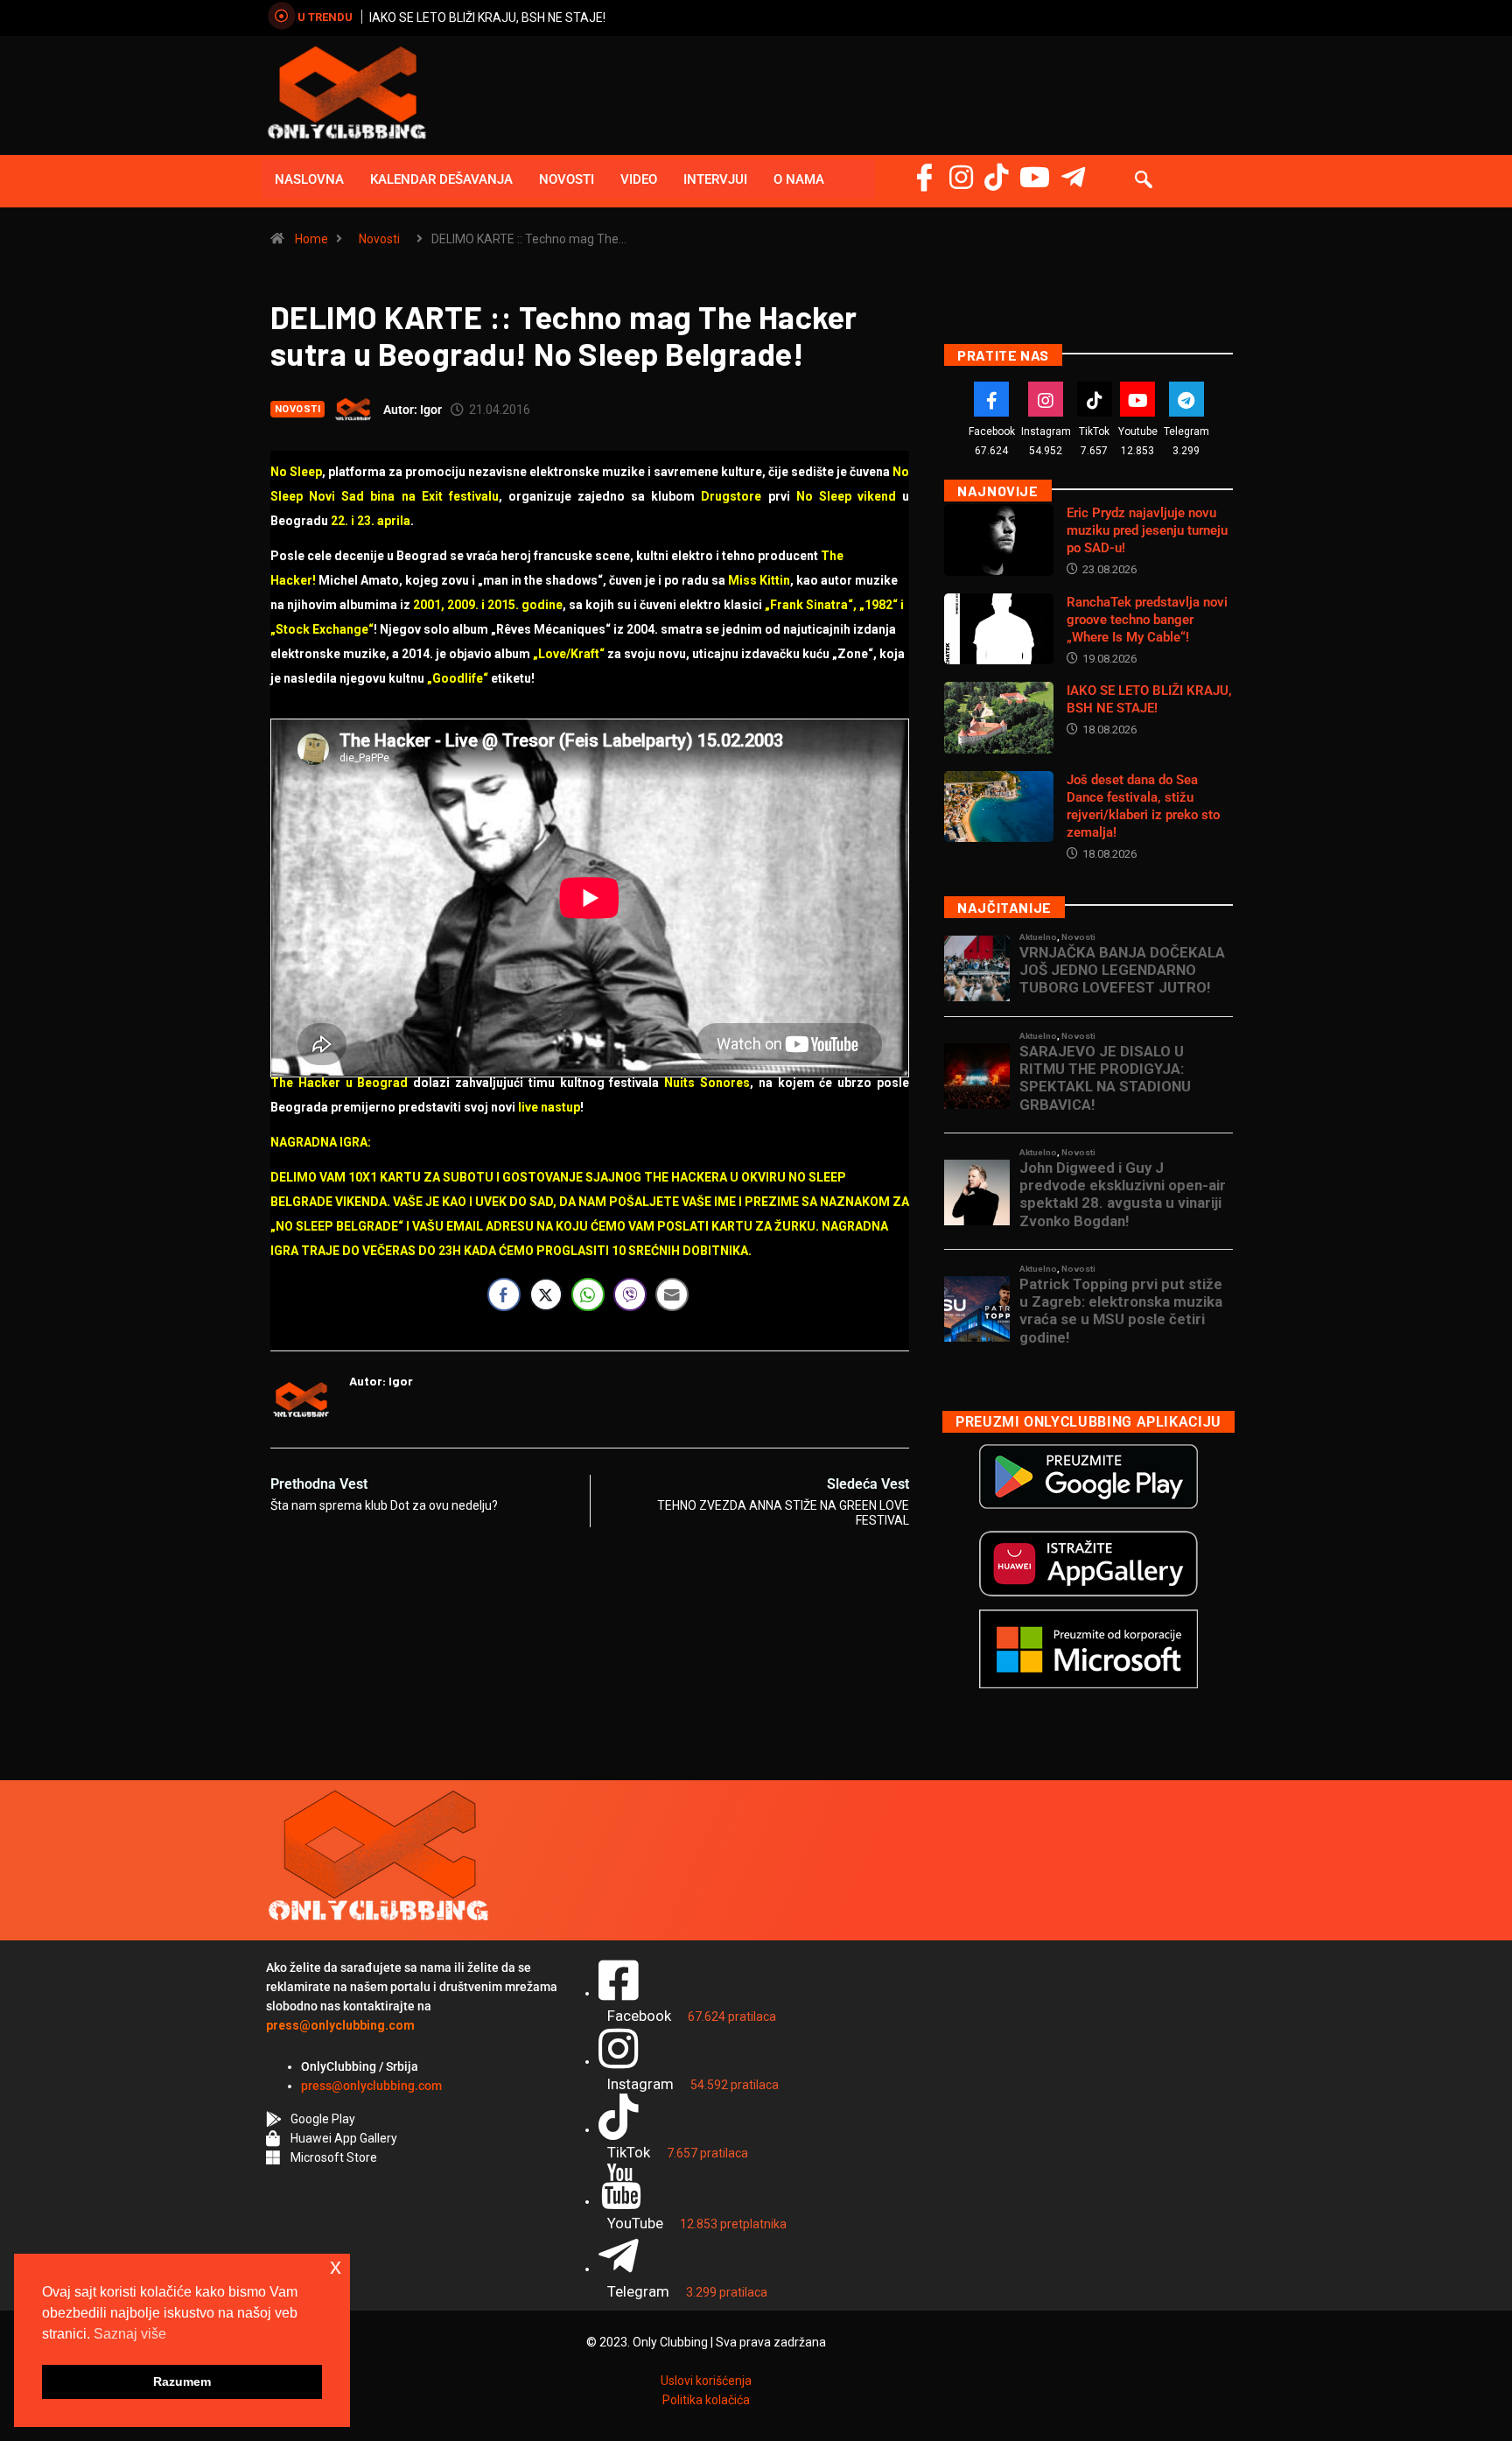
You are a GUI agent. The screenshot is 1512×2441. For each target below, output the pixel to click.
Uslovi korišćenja (706, 2381)
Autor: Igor (413, 410)
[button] (1144, 181)
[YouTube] (1035, 177)
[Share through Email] (672, 1294)
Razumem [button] (182, 2381)
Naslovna (309, 179)
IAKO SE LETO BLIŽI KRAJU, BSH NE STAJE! (487, 18)
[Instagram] (961, 177)
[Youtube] (1137, 399)
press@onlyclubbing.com (371, 2086)
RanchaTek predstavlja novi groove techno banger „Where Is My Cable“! (1147, 620)
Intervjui (715, 179)
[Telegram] (1073, 177)
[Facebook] (924, 177)
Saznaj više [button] (130, 2334)
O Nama (799, 179)
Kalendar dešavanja (441, 179)
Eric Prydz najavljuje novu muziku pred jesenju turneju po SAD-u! (1147, 530)
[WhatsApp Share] (588, 1294)
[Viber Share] (630, 1294)
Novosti (567, 179)
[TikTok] (1095, 399)
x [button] (336, 2266)
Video (639, 179)
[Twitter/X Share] (546, 1294)
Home (311, 239)
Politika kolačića (706, 2400)
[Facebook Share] (504, 1294)
